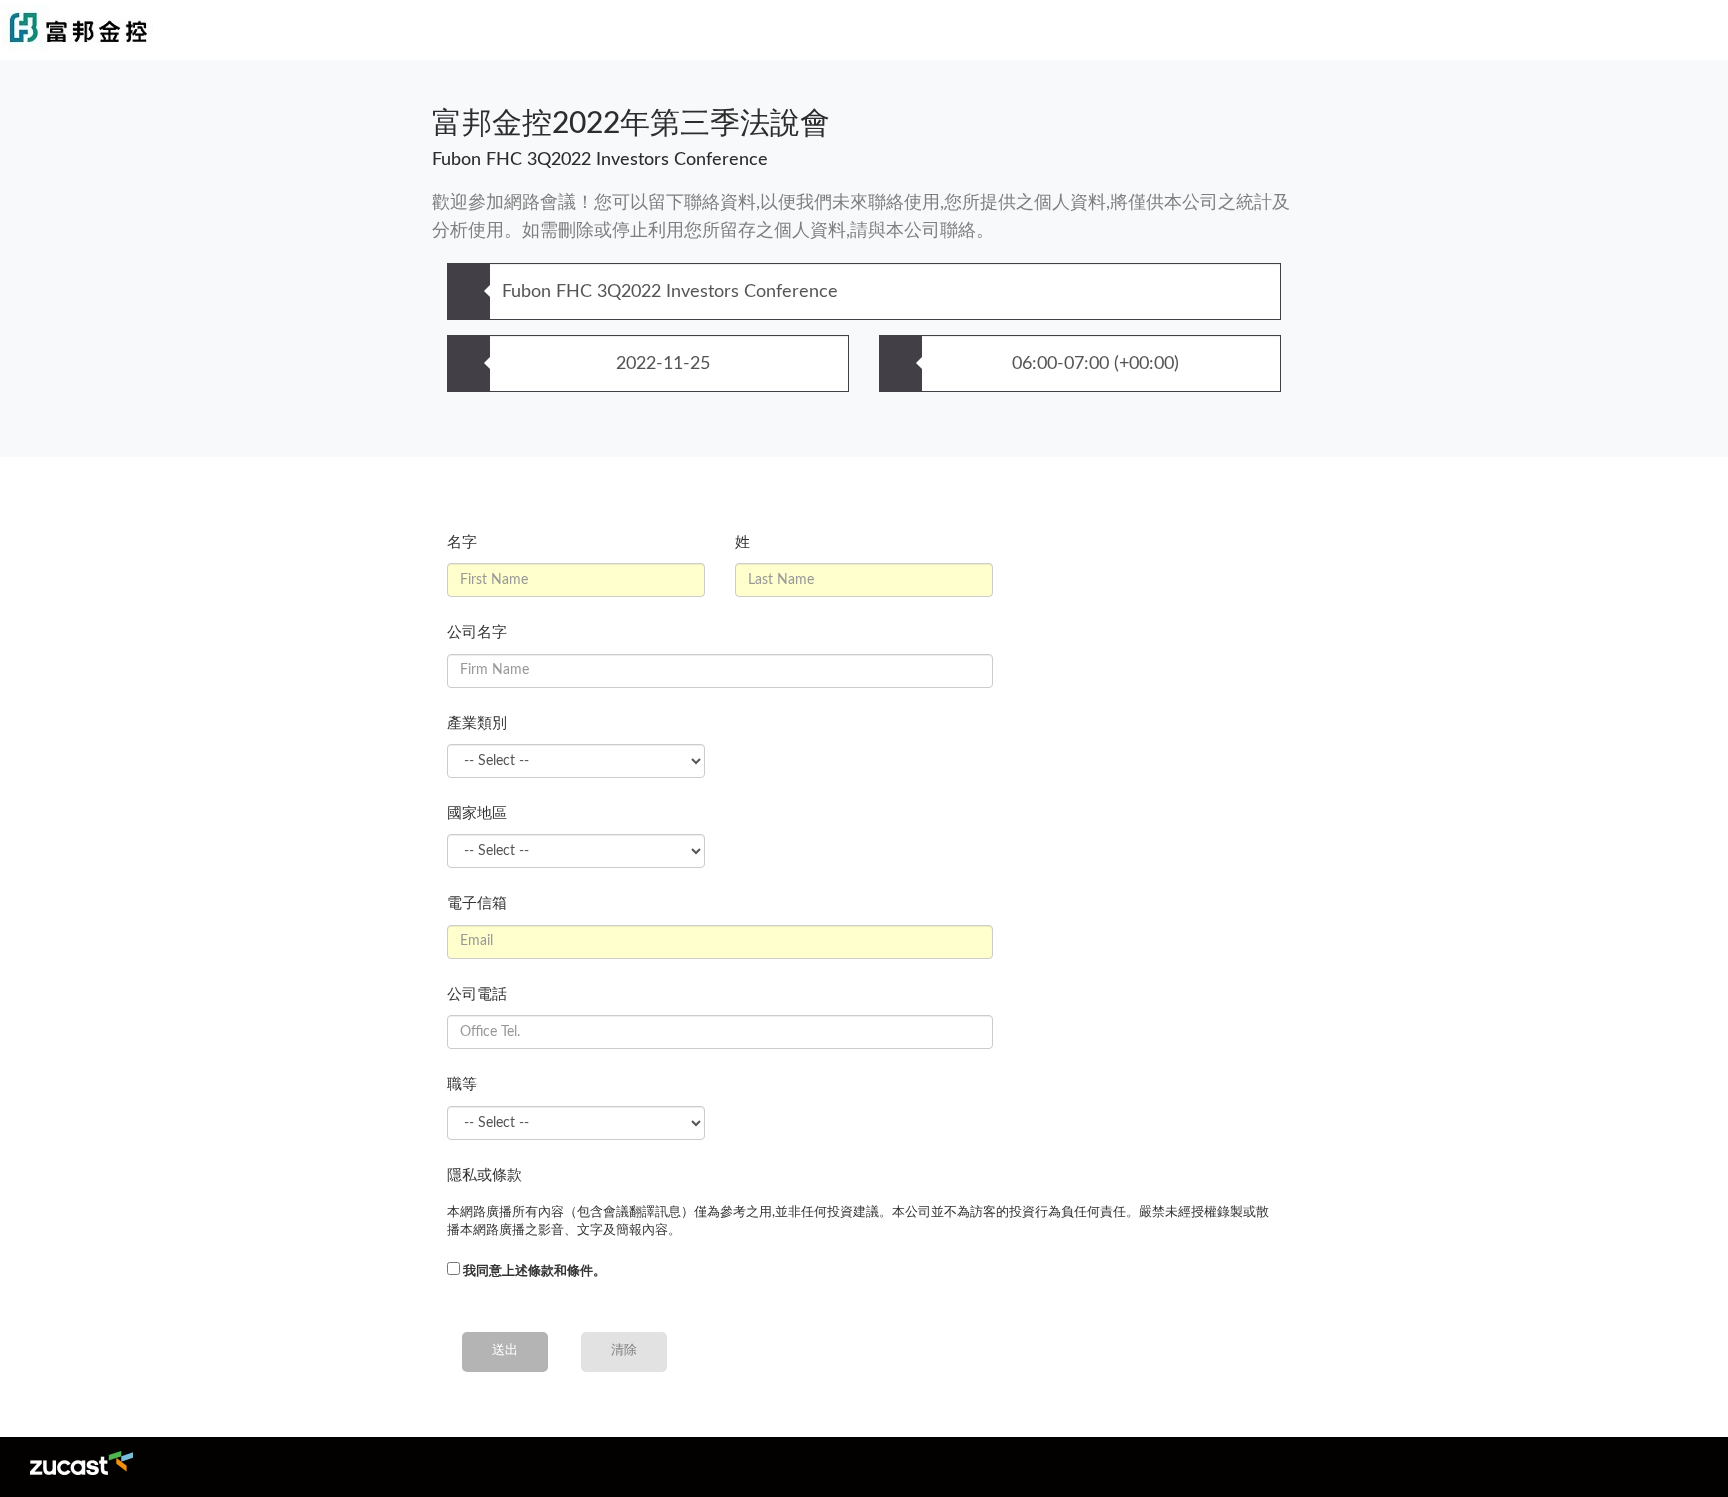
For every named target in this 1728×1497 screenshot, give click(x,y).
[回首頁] (500, 30)
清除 (624, 1350)
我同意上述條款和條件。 (534, 1271)
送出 (505, 1350)
